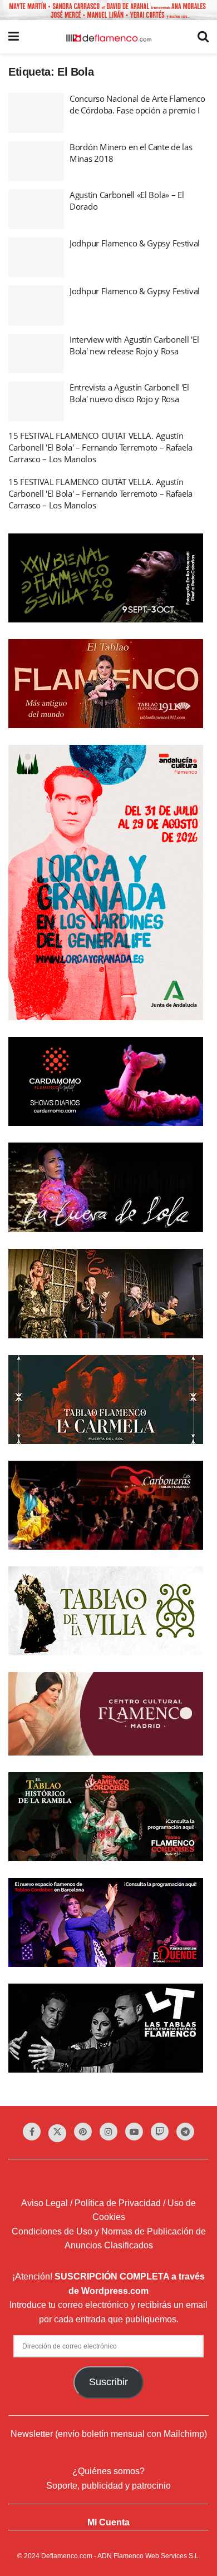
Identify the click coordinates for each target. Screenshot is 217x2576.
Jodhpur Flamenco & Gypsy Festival (135, 243)
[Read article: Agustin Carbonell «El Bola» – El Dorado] (36, 209)
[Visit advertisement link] (108, 10)
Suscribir (108, 2382)
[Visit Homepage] (108, 37)
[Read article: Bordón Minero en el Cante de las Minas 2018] (36, 161)
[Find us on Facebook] (32, 2132)
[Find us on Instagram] (108, 2132)
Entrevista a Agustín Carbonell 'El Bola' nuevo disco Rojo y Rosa (129, 393)
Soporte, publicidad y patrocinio (108, 2486)
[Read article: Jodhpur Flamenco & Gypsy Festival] (36, 258)
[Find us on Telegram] (185, 2132)
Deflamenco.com (67, 2556)
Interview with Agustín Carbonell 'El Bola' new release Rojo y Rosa (134, 345)
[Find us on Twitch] (160, 2132)
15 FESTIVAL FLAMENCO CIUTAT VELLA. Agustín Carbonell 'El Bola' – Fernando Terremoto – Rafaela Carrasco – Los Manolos (100, 447)
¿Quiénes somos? (108, 2471)
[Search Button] (203, 37)
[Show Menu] (14, 37)
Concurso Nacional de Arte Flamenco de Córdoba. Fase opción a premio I (137, 104)
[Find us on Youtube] (134, 2132)
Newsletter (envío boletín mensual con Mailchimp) (109, 2434)
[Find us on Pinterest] (83, 2132)
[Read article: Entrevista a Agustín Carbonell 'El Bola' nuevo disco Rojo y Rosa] (36, 402)
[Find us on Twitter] (57, 2133)
